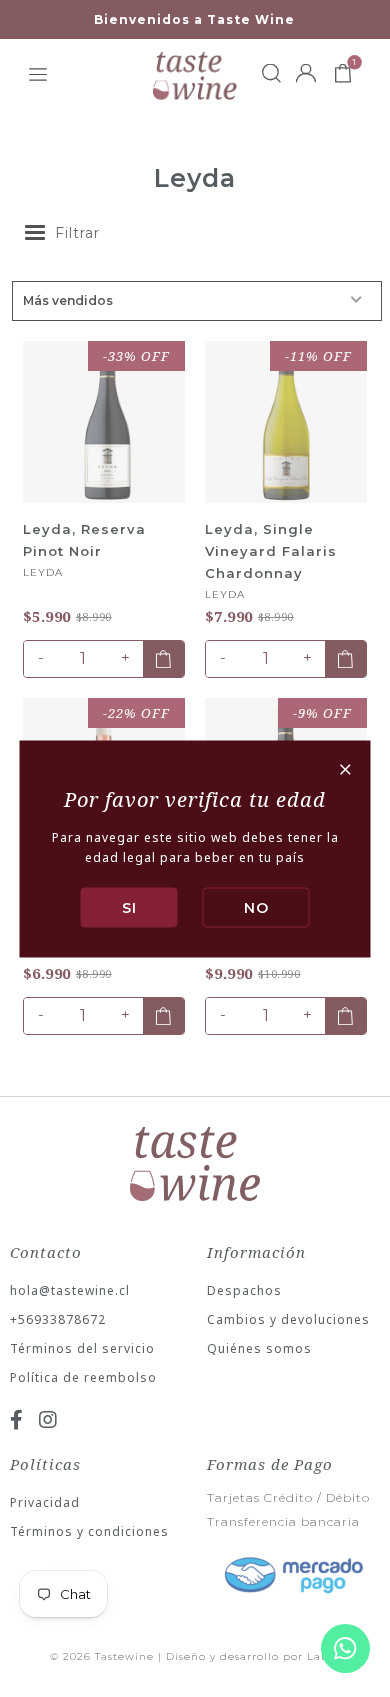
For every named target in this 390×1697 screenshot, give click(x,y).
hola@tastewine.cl (70, 1290)
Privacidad (45, 1502)
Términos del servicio (82, 1348)
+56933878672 (58, 1319)
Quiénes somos (259, 1348)
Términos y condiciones (89, 1531)
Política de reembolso (83, 1377)
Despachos (244, 1290)
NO (256, 907)
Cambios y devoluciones (288, 1319)
